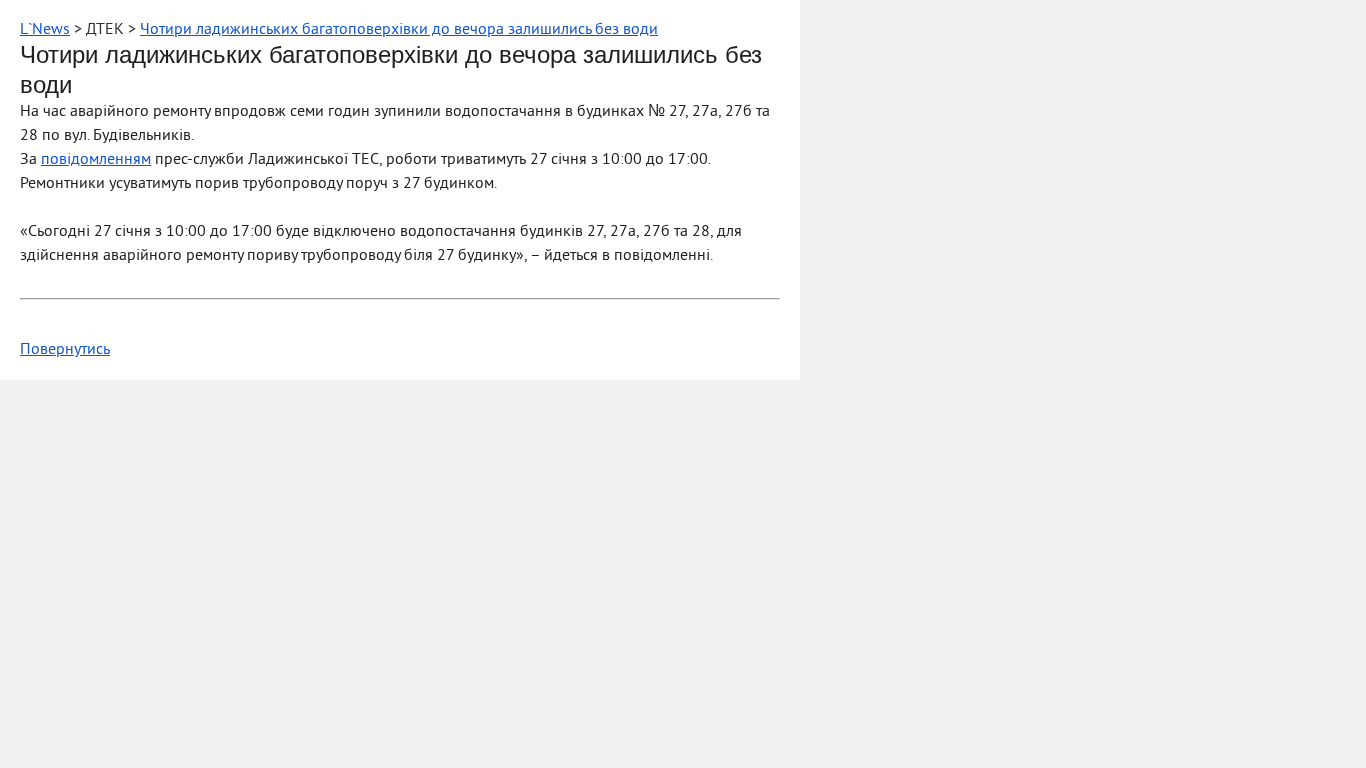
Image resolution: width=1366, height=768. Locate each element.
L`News (45, 30)
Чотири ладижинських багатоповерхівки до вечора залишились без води (399, 30)
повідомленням (96, 160)
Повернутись (65, 350)
